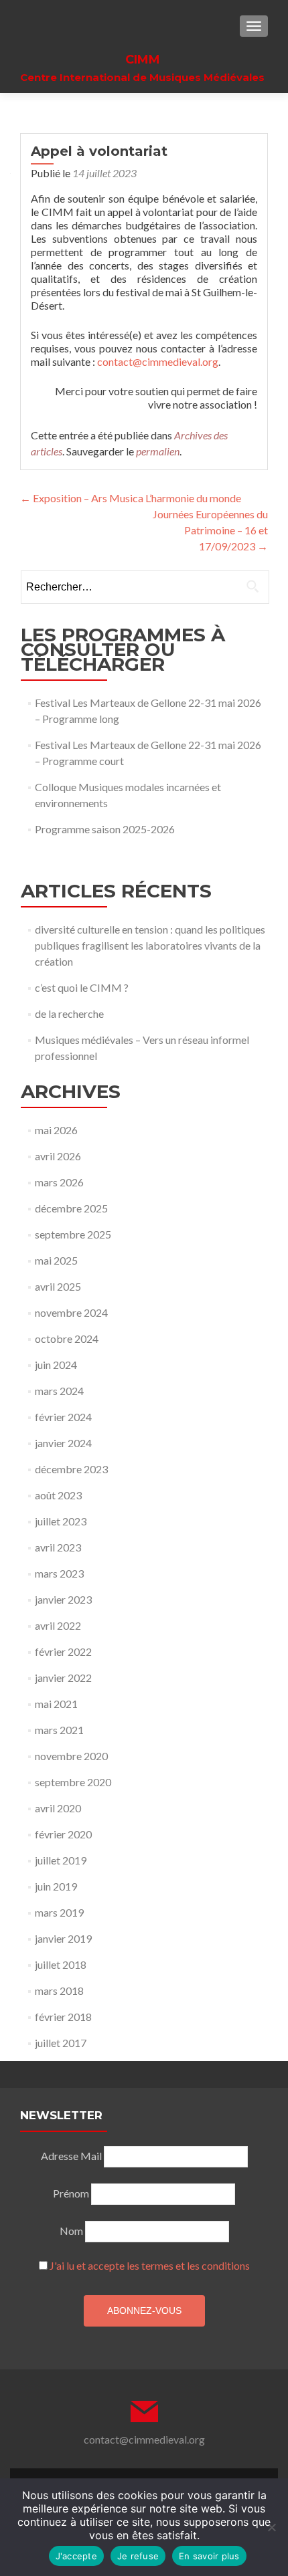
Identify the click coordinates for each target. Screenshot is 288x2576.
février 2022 (63, 1651)
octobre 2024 (67, 1338)
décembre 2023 (71, 1469)
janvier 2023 (63, 1599)
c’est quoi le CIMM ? (82, 987)
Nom (71, 2231)
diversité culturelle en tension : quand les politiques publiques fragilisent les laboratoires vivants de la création (150, 945)
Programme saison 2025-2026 (105, 829)
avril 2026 (58, 1156)
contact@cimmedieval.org (158, 361)
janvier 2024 (63, 1443)
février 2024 (63, 1417)
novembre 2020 (71, 1756)
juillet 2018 (61, 1964)
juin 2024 (56, 1365)
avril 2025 (58, 1286)
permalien (158, 451)
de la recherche (69, 1013)
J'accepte (76, 2556)
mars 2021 (59, 1730)
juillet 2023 (61, 1521)
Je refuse (138, 2556)
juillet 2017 (61, 2043)
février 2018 (63, 2017)
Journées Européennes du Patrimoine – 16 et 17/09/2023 (210, 530)
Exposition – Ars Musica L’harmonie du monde (131, 498)
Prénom (71, 2193)
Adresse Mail (71, 2156)
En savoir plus (209, 2556)
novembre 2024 (71, 1312)
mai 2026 (56, 1130)
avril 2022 (58, 1625)
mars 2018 (59, 1991)
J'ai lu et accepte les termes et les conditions (150, 2265)
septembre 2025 (73, 1234)
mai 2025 (56, 1260)
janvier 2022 (63, 1678)
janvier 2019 (63, 1938)
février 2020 (63, 1834)
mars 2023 (59, 1573)
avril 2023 (58, 1547)
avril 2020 (58, 1808)
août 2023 (58, 1495)
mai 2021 (56, 1704)
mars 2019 (59, 1912)
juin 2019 (56, 1886)
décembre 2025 (71, 1208)
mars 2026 (59, 1182)
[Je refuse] (271, 2527)
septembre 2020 (73, 1782)
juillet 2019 (61, 1860)
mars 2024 (59, 1391)
